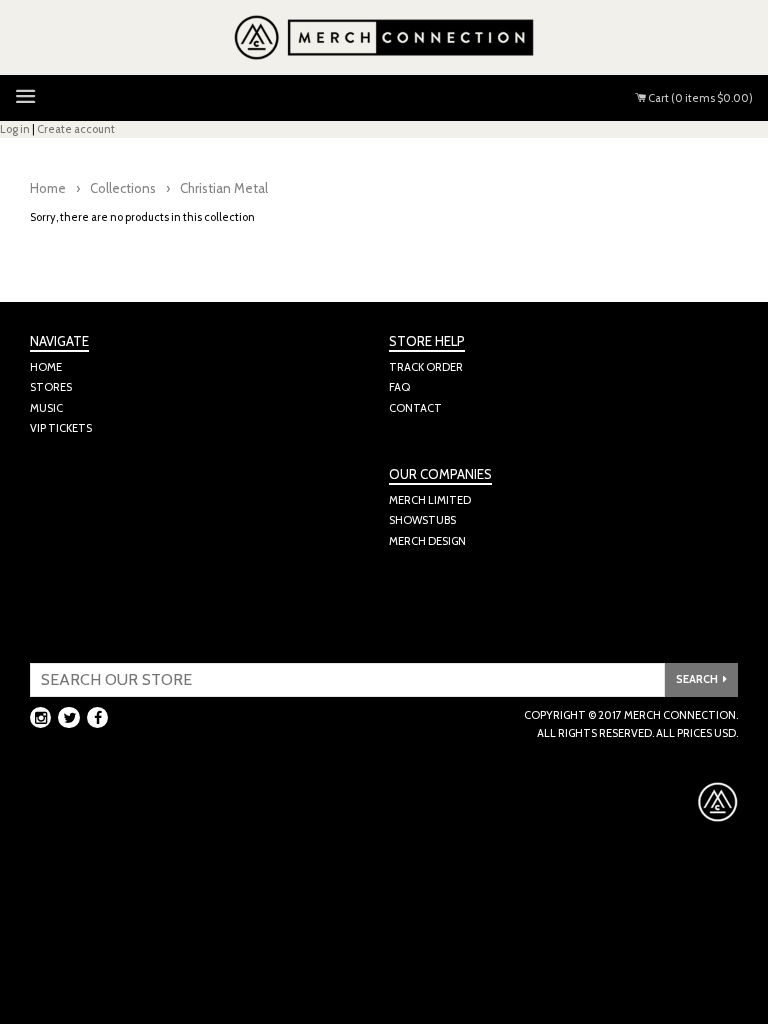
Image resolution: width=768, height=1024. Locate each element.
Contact (415, 408)
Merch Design (427, 541)
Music (46, 408)
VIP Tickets (61, 428)
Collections (123, 188)
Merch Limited (430, 500)
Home (48, 188)
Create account (76, 129)
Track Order (426, 367)
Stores (51, 387)
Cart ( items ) (699, 98)
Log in (15, 129)
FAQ (399, 387)
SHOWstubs (422, 520)
